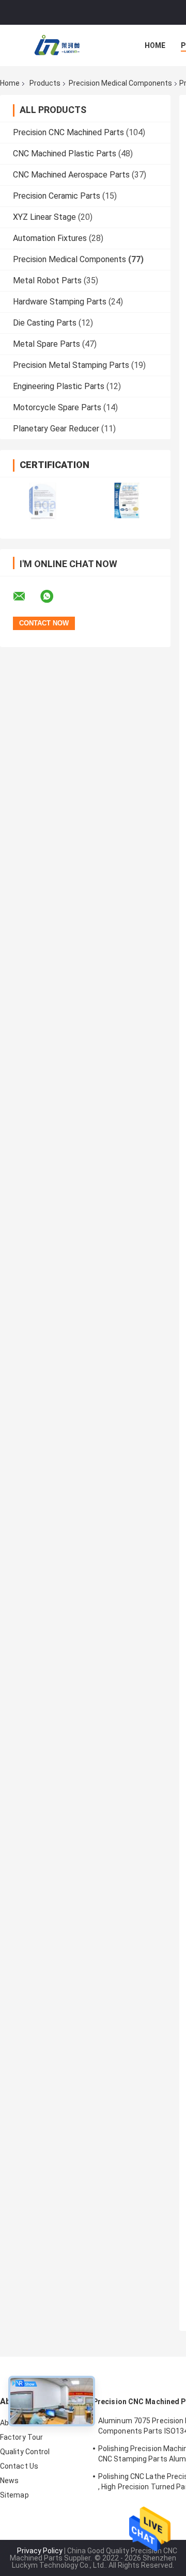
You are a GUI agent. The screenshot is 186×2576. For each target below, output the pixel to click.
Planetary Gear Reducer (56, 429)
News (9, 2481)
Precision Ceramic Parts (57, 196)
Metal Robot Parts (47, 280)
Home (155, 45)
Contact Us (19, 2466)
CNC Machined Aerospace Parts (71, 175)
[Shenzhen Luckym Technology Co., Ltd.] (57, 45)
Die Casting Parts (45, 323)
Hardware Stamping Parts (60, 302)
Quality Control (25, 2452)
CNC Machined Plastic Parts (65, 154)
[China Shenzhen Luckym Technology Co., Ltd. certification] (43, 501)
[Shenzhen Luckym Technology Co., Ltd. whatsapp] (53, 597)
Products (45, 83)
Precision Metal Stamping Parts (71, 365)
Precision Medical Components (120, 83)
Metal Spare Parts (47, 344)
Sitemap (14, 2495)
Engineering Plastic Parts (59, 386)
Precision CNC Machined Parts (68, 132)
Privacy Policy (40, 2551)
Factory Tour (21, 2437)
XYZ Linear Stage (44, 217)
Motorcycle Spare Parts (57, 407)
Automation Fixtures (50, 238)
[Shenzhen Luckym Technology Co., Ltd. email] (26, 597)
